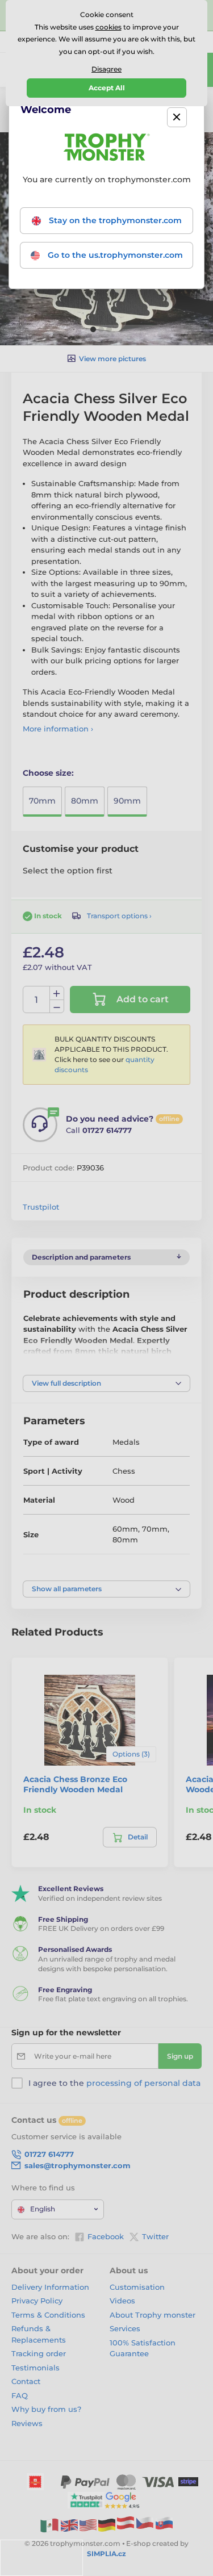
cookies (108, 27)
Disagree (106, 69)
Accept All (107, 88)
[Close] (177, 117)
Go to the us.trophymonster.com (114, 255)
